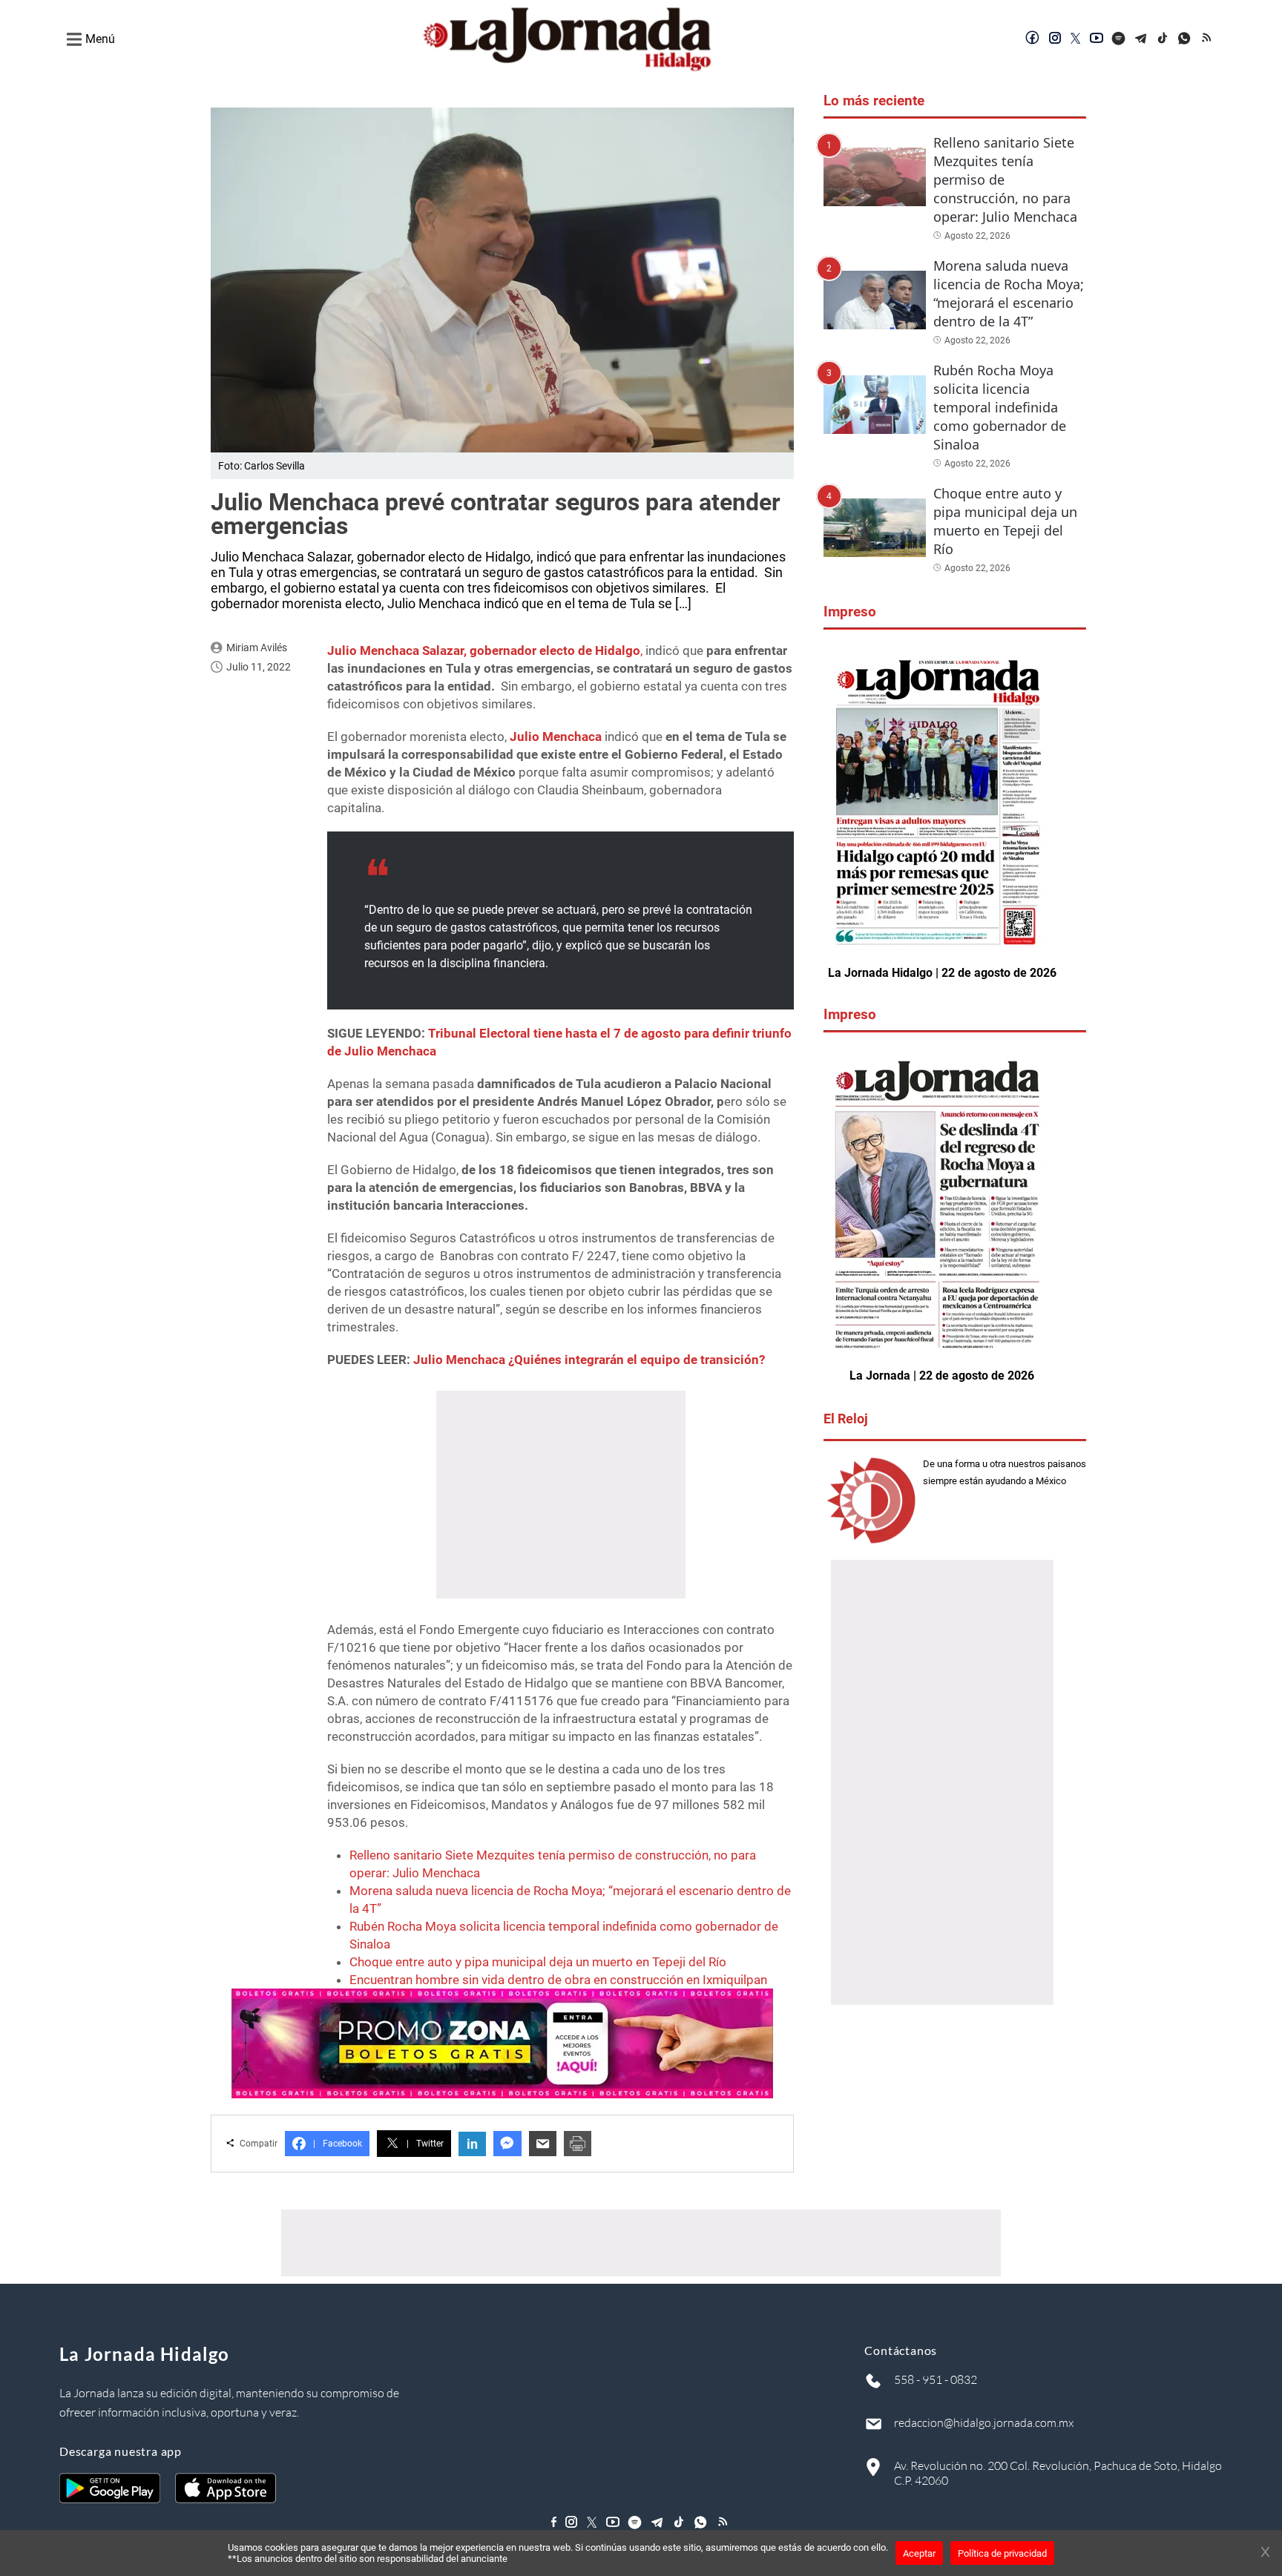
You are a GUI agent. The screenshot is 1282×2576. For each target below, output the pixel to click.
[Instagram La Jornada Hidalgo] (1055, 39)
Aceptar (919, 2553)
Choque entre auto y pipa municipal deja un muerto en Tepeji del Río (538, 1962)
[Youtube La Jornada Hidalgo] (1097, 39)
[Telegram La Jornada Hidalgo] (1141, 39)
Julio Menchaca (557, 737)
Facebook (338, 2144)
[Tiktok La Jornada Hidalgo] (1163, 39)
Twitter (425, 2144)
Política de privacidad (1002, 2553)
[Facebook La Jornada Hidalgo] (1033, 39)
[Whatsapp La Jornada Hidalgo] (1186, 39)
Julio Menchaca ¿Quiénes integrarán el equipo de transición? (589, 1360)
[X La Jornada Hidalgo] (1076, 39)
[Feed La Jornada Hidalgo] (1208, 39)
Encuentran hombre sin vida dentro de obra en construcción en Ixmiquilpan (558, 1980)
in (472, 2144)
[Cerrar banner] (1265, 2553)
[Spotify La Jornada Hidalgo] (1119, 39)
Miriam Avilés (257, 648)
